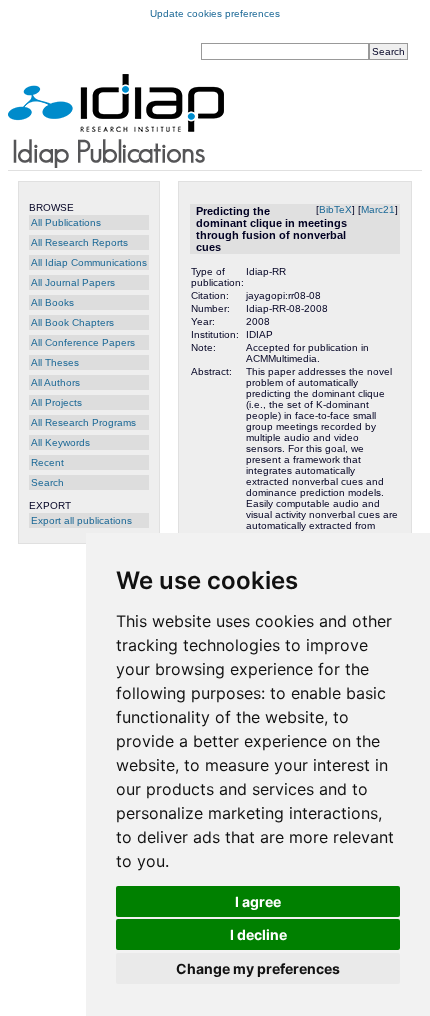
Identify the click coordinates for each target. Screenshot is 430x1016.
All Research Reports (79, 242)
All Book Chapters (72, 322)
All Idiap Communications (89, 262)
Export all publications (81, 520)
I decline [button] (258, 934)
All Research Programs (83, 422)
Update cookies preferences (215, 13)
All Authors (55, 382)
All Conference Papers (83, 342)
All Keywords (60, 442)
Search (47, 482)
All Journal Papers (73, 282)
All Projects (56, 402)
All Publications (66, 222)
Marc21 (378, 209)
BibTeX (335, 209)
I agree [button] (258, 901)
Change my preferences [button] (258, 968)
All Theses (55, 362)
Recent (47, 462)
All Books (52, 302)
